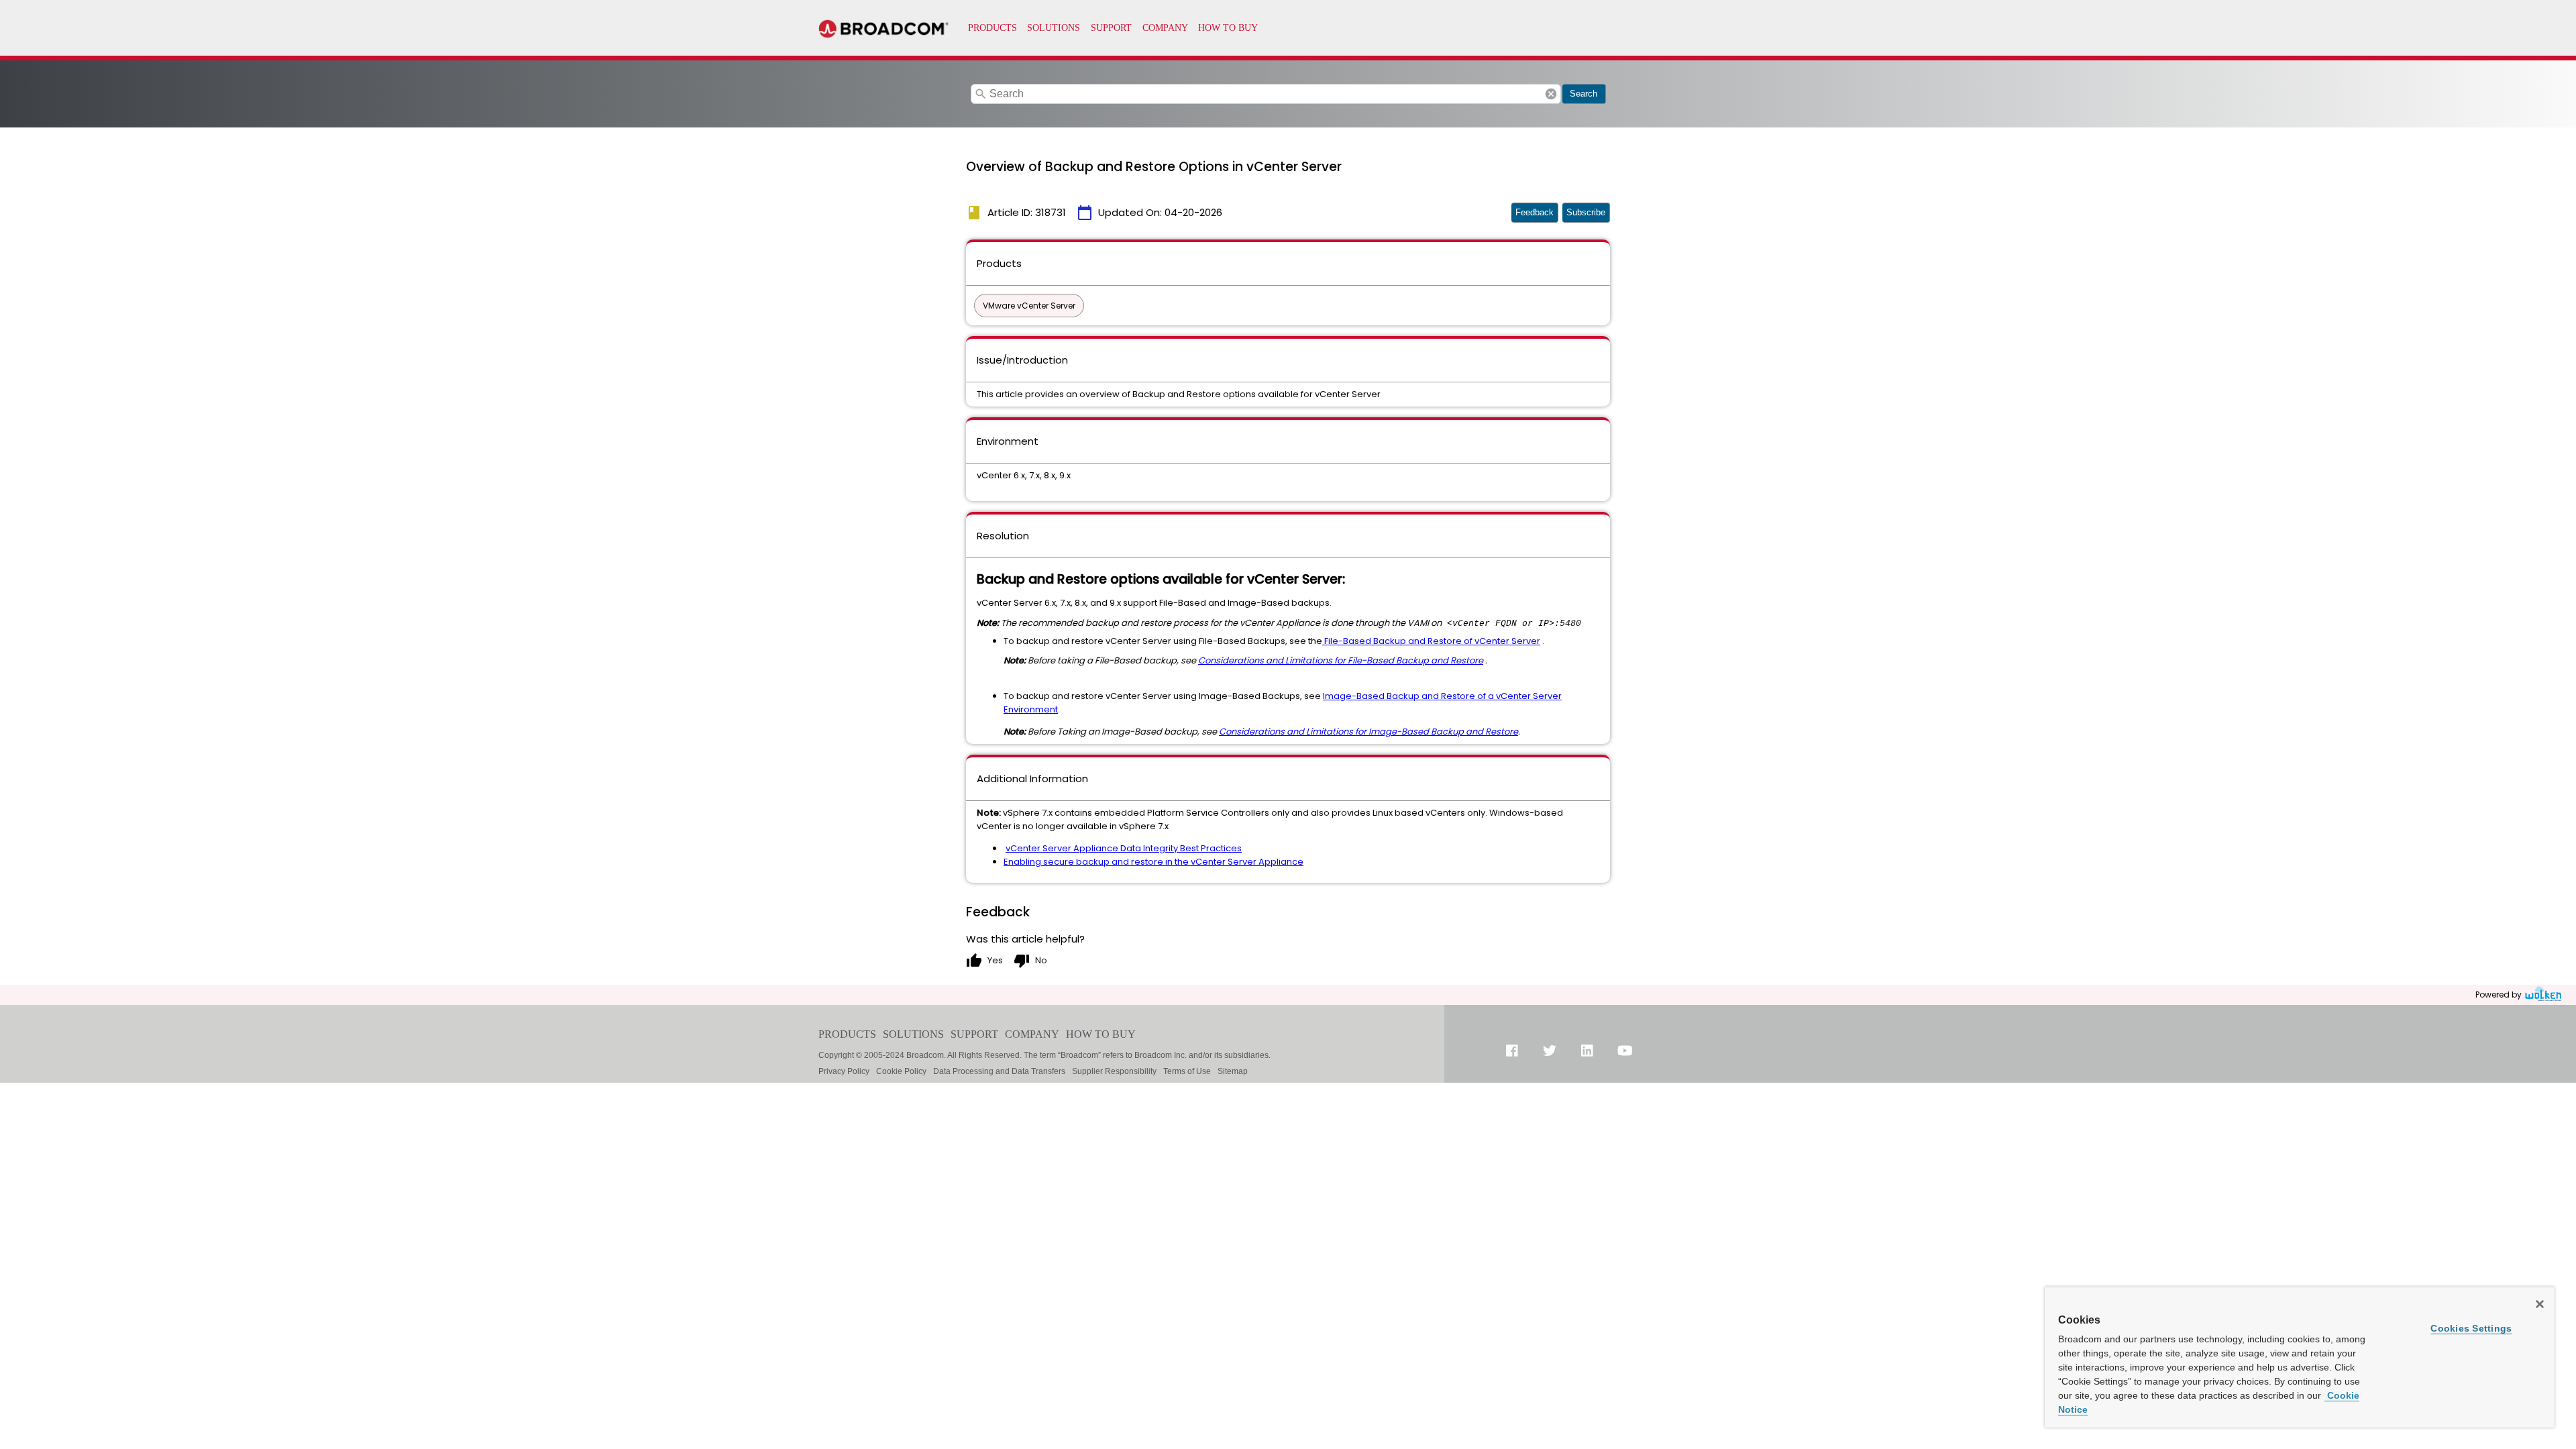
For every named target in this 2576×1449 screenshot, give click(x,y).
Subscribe (1586, 212)
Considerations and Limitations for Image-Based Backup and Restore (1368, 732)
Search (1584, 94)
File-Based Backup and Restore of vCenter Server (1432, 641)
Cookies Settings (2471, 1328)
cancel (1551, 94)
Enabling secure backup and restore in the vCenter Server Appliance (1153, 862)
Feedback (1535, 212)
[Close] (2540, 1304)
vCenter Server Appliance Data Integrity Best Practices (1124, 848)
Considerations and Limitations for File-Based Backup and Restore (1341, 660)
